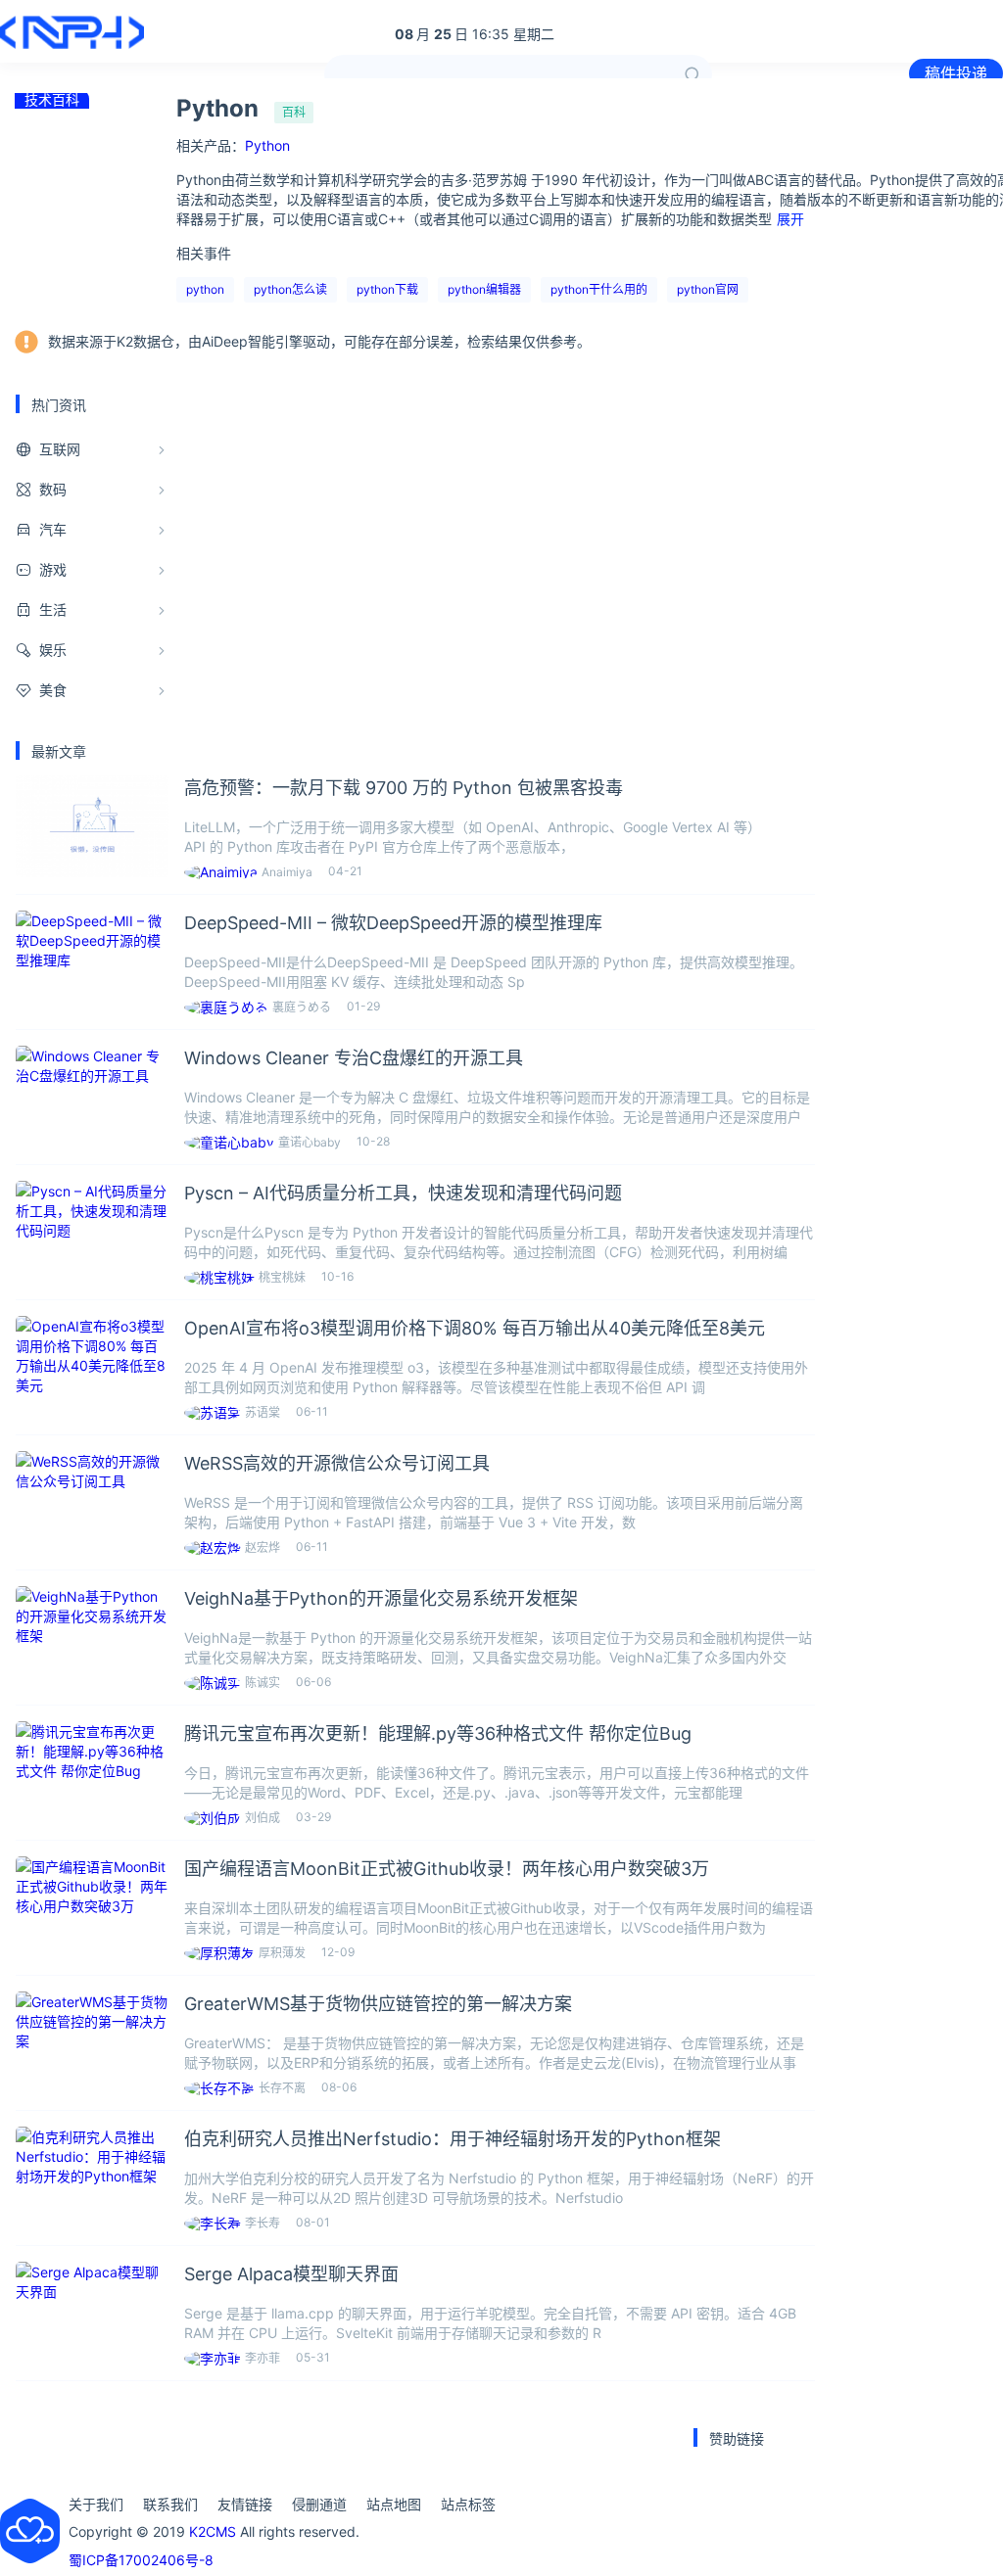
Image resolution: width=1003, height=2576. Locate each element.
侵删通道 (319, 2504)
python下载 (387, 289)
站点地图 (394, 2504)
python (205, 289)
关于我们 (96, 2504)
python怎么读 (290, 289)
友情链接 (245, 2504)
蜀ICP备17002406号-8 (141, 2560)
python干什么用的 (599, 289)
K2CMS (213, 2531)
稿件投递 (956, 73)
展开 (790, 219)
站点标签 (468, 2504)
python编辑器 (484, 289)
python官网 (708, 289)
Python (267, 145)
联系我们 (170, 2504)
